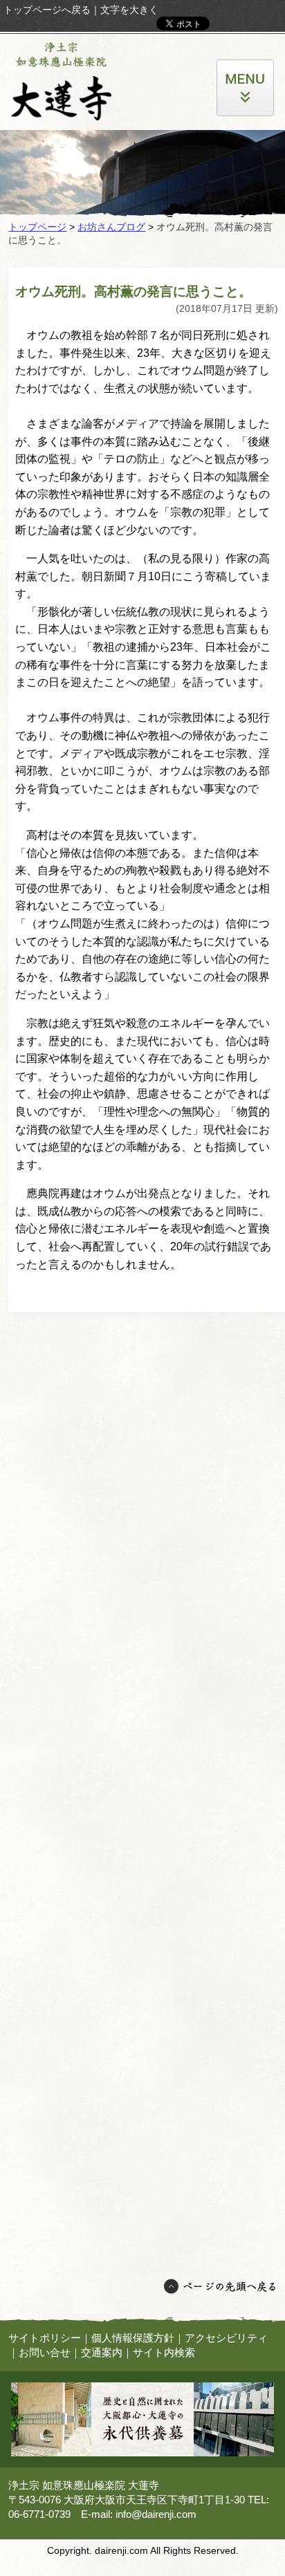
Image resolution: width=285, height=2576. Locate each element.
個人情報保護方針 (133, 2338)
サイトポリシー (45, 2338)
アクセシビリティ (226, 2338)
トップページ (37, 227)
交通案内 (102, 2352)
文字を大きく (129, 10)
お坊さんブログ (111, 227)
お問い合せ (45, 2352)
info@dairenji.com (156, 2514)
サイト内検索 (164, 2352)
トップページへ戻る (47, 10)
